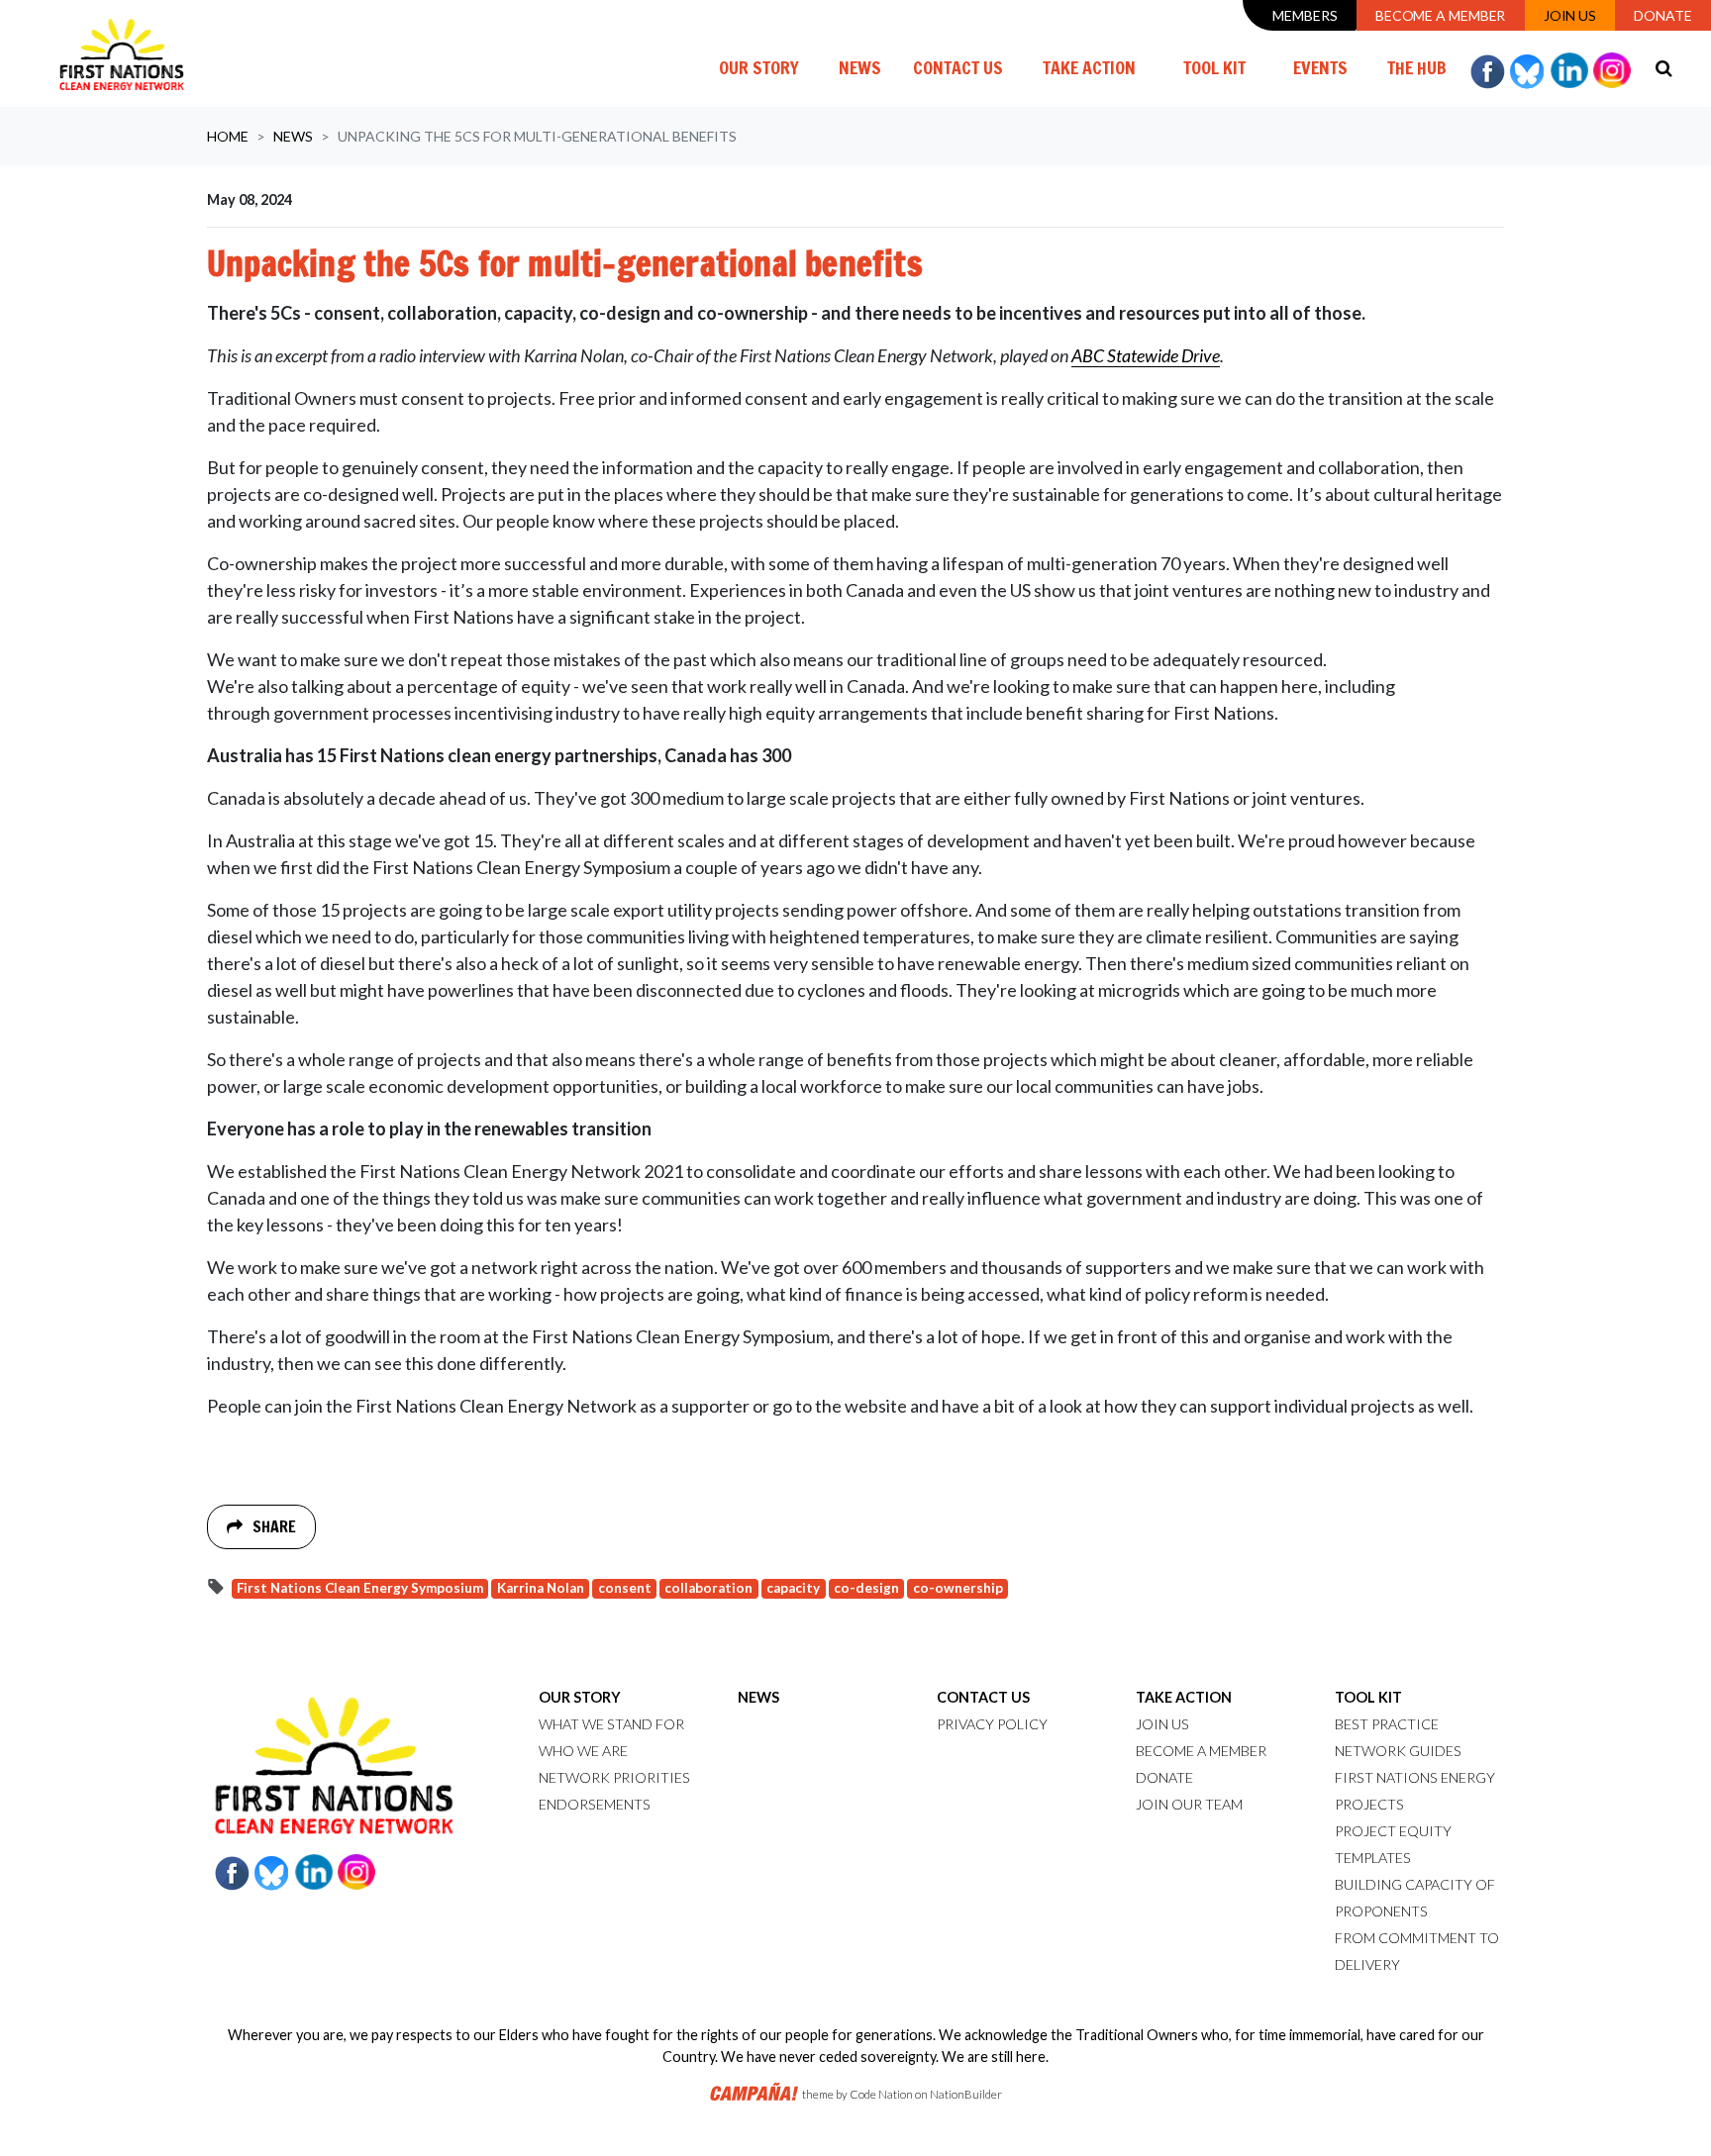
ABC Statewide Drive (1146, 355)
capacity (793, 1588)
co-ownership (958, 1588)
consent (625, 1588)
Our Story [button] (759, 67)
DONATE (1164, 1777)
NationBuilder (966, 2094)
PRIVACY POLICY (992, 1724)
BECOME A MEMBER (1201, 1751)
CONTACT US (983, 1697)
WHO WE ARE (583, 1751)
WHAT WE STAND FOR (611, 1724)
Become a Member (1441, 15)
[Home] (122, 53)
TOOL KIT (1368, 1697)
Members (1305, 15)
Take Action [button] (1089, 67)
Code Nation (881, 2094)
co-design (866, 1588)
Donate (1662, 15)
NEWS (758, 1697)
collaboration (708, 1588)
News (868, 67)
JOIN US (1162, 1724)
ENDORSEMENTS (595, 1804)
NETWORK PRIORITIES (614, 1777)
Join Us (1570, 15)
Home (228, 136)
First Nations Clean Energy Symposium (360, 1588)
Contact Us (958, 67)
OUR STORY (580, 1697)
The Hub (1417, 67)
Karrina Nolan (541, 1588)
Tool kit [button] (1214, 67)
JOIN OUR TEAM (1189, 1804)
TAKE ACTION (1184, 1697)
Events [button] (1320, 67)
